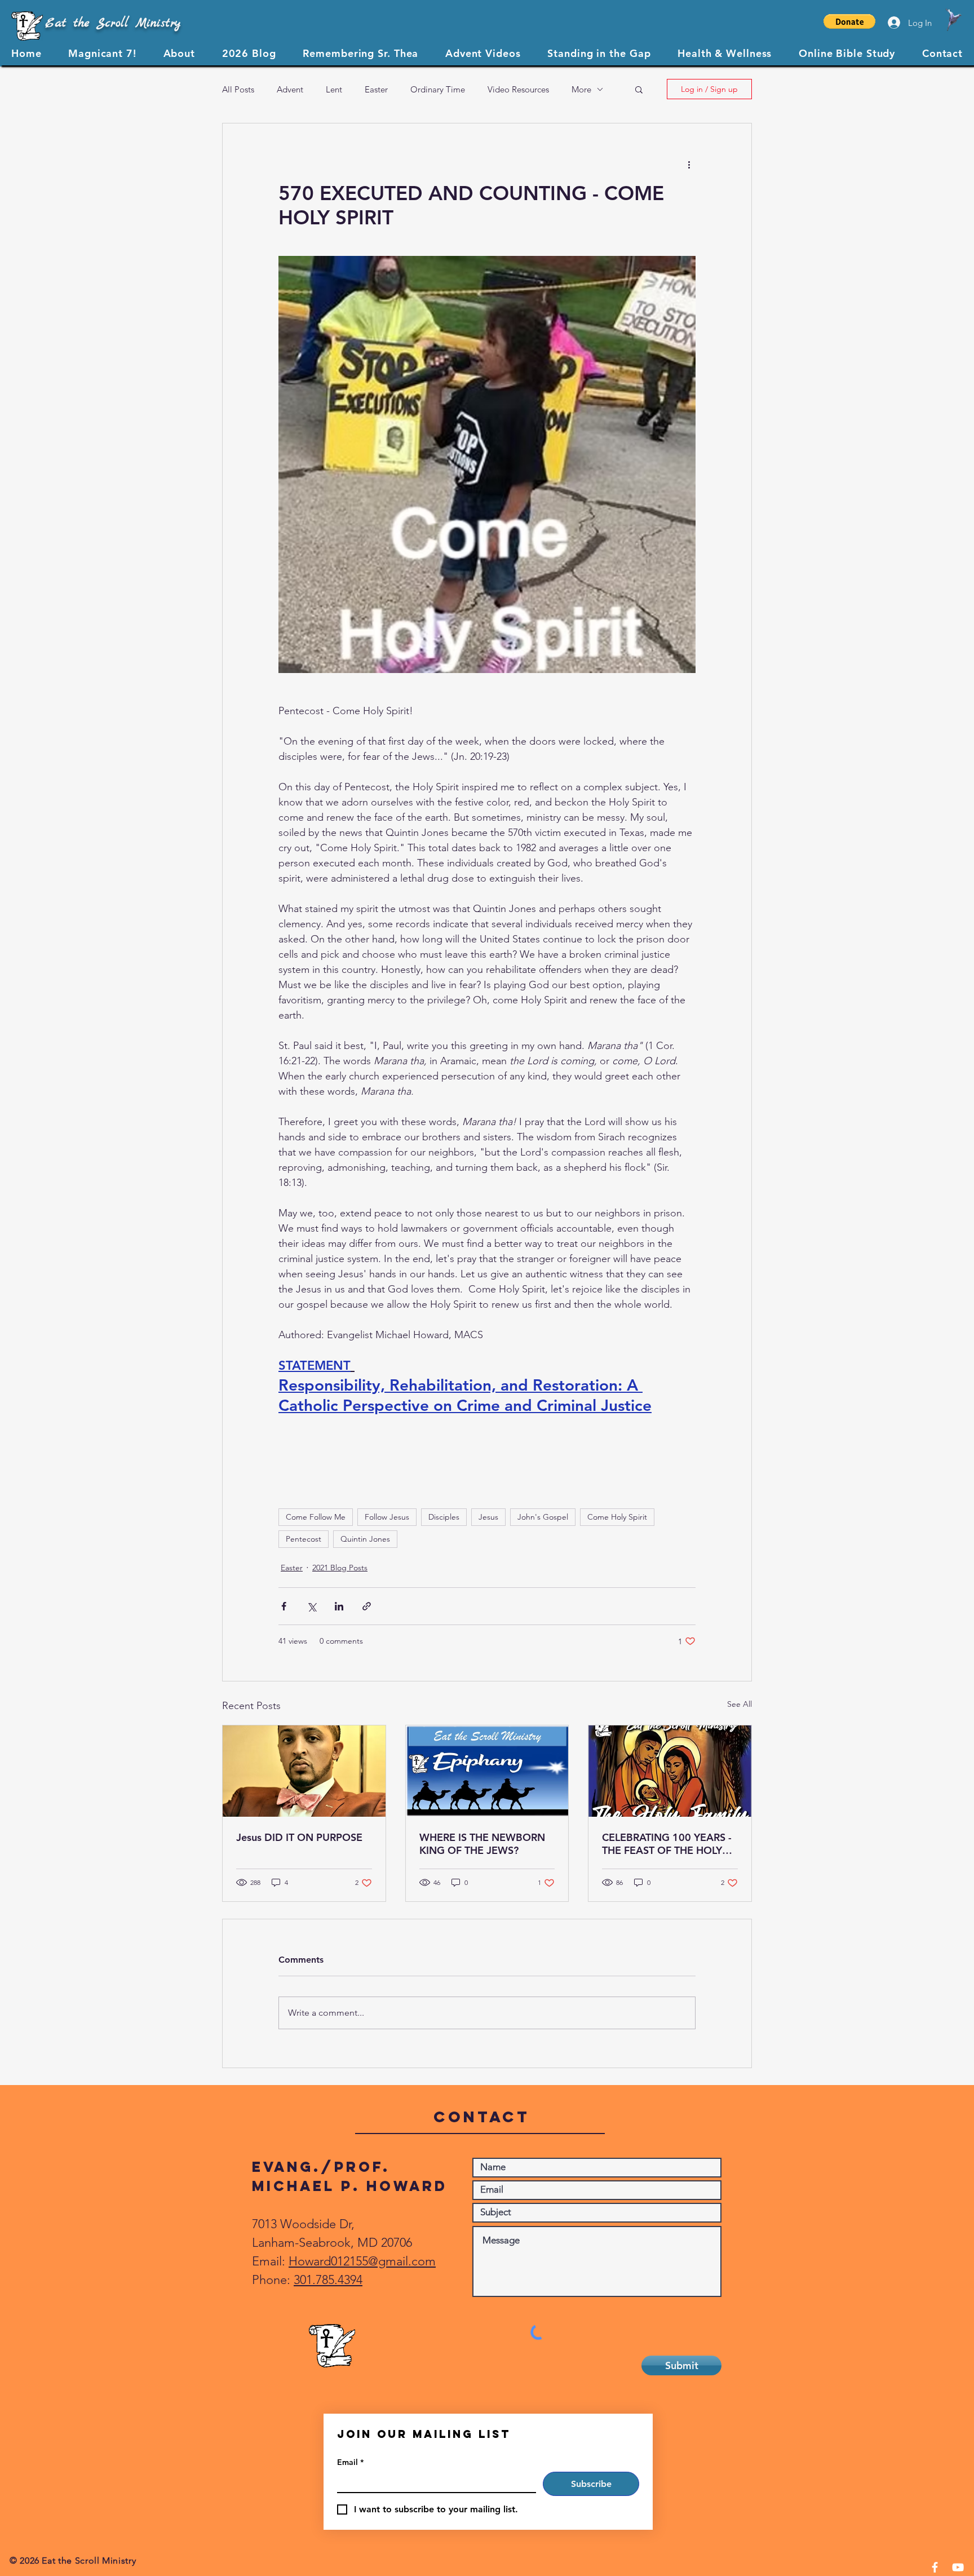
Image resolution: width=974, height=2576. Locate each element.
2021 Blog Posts (340, 1568)
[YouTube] (958, 2567)
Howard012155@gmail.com (362, 2261)
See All (740, 1704)
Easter (376, 89)
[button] (849, 21)
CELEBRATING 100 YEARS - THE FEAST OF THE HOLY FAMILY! (667, 1844)
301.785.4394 (328, 2280)
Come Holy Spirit (617, 1517)
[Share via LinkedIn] (339, 1606)
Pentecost (304, 1539)
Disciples (444, 1517)
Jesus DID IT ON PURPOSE (299, 1837)
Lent (334, 89)
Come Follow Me (316, 1517)
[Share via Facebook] (284, 1606)
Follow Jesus (387, 1517)
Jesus (488, 1517)
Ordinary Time (438, 89)
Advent (290, 89)
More (581, 89)
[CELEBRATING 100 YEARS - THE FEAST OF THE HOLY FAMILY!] (670, 1771)
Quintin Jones (365, 1539)
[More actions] (689, 164)
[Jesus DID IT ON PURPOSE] (304, 1771)
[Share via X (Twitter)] (311, 1606)
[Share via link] (367, 1606)
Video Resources (518, 89)
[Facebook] (935, 2567)
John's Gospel (543, 1517)
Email (350, 2462)
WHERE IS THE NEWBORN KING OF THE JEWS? (482, 1844)
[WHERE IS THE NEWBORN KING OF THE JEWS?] (487, 1771)
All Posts (238, 89)
